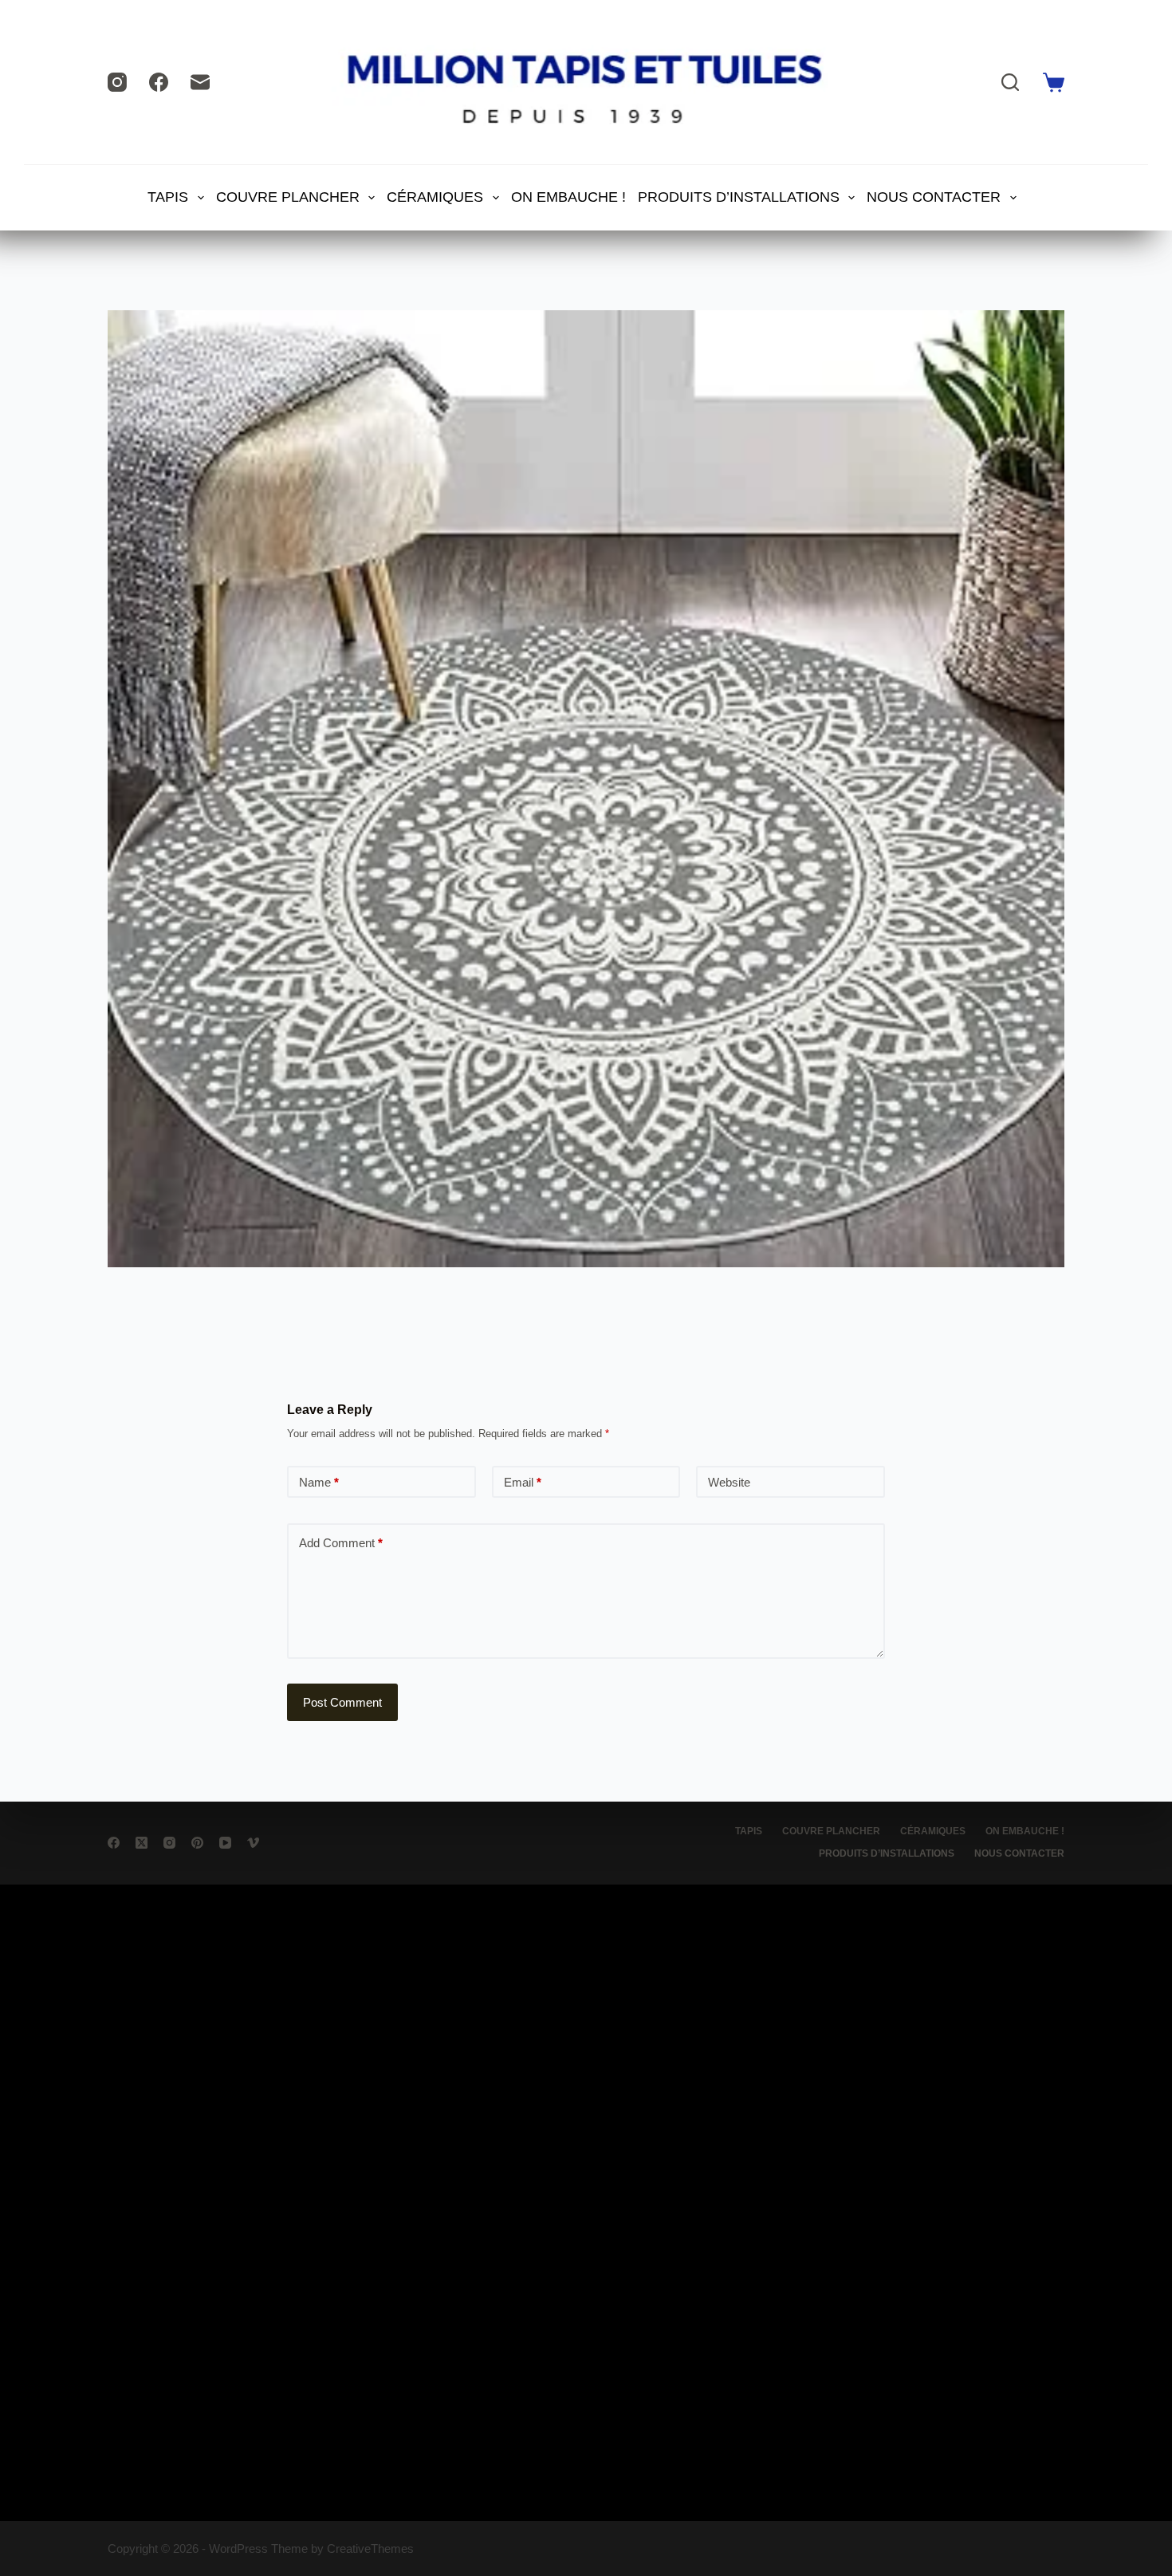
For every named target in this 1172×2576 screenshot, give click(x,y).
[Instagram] (117, 82)
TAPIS (168, 197)
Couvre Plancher (288, 197)
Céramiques (435, 197)
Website (729, 1482)
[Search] (1010, 82)
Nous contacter (934, 197)
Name (319, 1482)
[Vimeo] (253, 1843)
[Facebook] (159, 82)
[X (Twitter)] (142, 1843)
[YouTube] (225, 1843)
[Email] (200, 82)
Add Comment (341, 1543)
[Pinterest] (197, 1843)
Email (523, 1482)
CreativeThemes (370, 2548)
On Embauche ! (568, 197)
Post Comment (342, 1702)
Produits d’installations (739, 197)
